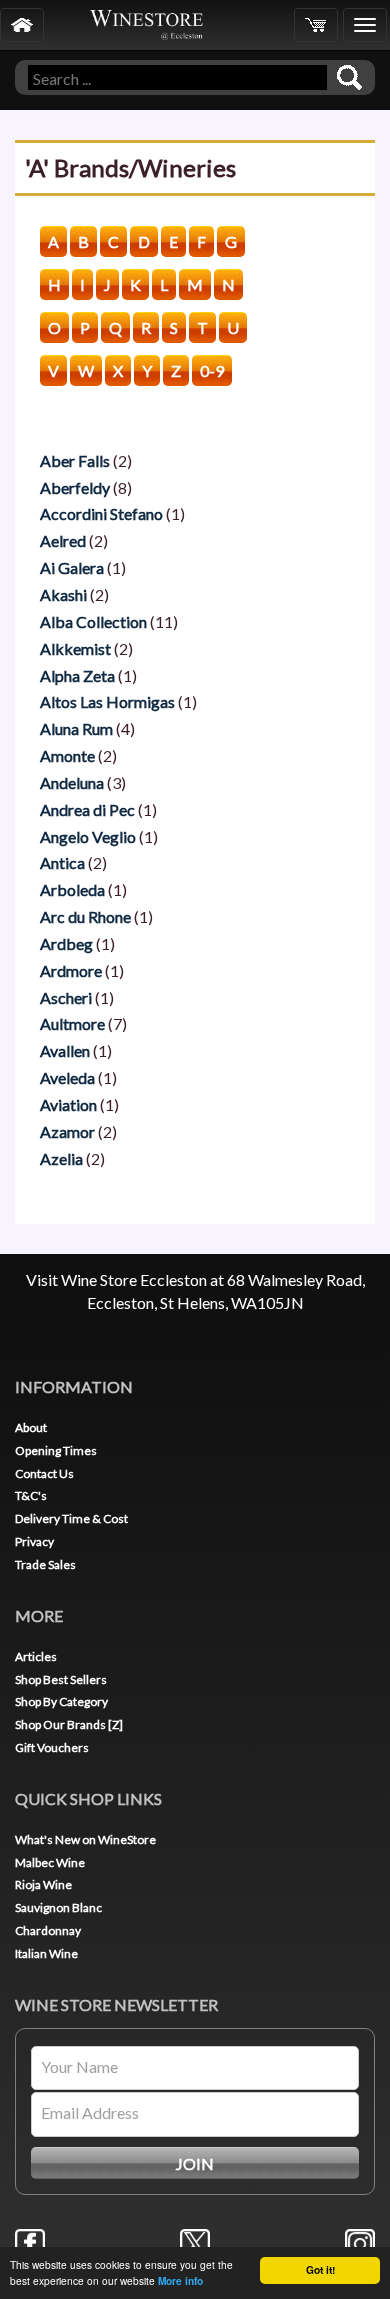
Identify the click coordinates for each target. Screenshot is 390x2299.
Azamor (67, 1131)
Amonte (67, 755)
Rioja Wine (43, 1884)
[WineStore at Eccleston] (22, 25)
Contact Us (44, 1473)
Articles (36, 1656)
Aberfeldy (75, 487)
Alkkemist (75, 648)
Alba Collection (93, 621)
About (31, 1427)
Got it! (320, 2270)
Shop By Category (61, 1701)
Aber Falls (75, 460)
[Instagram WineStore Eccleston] (360, 2241)
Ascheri (66, 997)
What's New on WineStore (85, 1839)
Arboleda (72, 889)
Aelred (63, 540)
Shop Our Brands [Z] (69, 1724)
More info (180, 2281)
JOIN (195, 2163)
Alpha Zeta (77, 675)
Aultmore (72, 1023)
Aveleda (67, 1077)
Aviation (68, 1104)
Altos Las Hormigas (107, 701)
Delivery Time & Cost (71, 1518)
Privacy (34, 1541)
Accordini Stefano (101, 513)
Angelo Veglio (88, 836)
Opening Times (56, 1450)
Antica (62, 862)
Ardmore (71, 970)
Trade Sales (45, 1564)
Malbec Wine (50, 1862)
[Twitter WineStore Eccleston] (195, 2241)
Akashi (63, 594)
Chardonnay (48, 1930)
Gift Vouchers (52, 1747)
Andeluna (72, 782)
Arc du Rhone (85, 916)
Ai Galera (72, 567)
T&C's (31, 1495)
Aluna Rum (76, 728)
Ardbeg (66, 943)
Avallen (65, 1050)
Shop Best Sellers (61, 1679)
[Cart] (316, 25)
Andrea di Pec (87, 809)
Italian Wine (46, 1953)
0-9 (212, 370)
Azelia (61, 1158)
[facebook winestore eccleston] (30, 2241)
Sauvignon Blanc (58, 1907)
